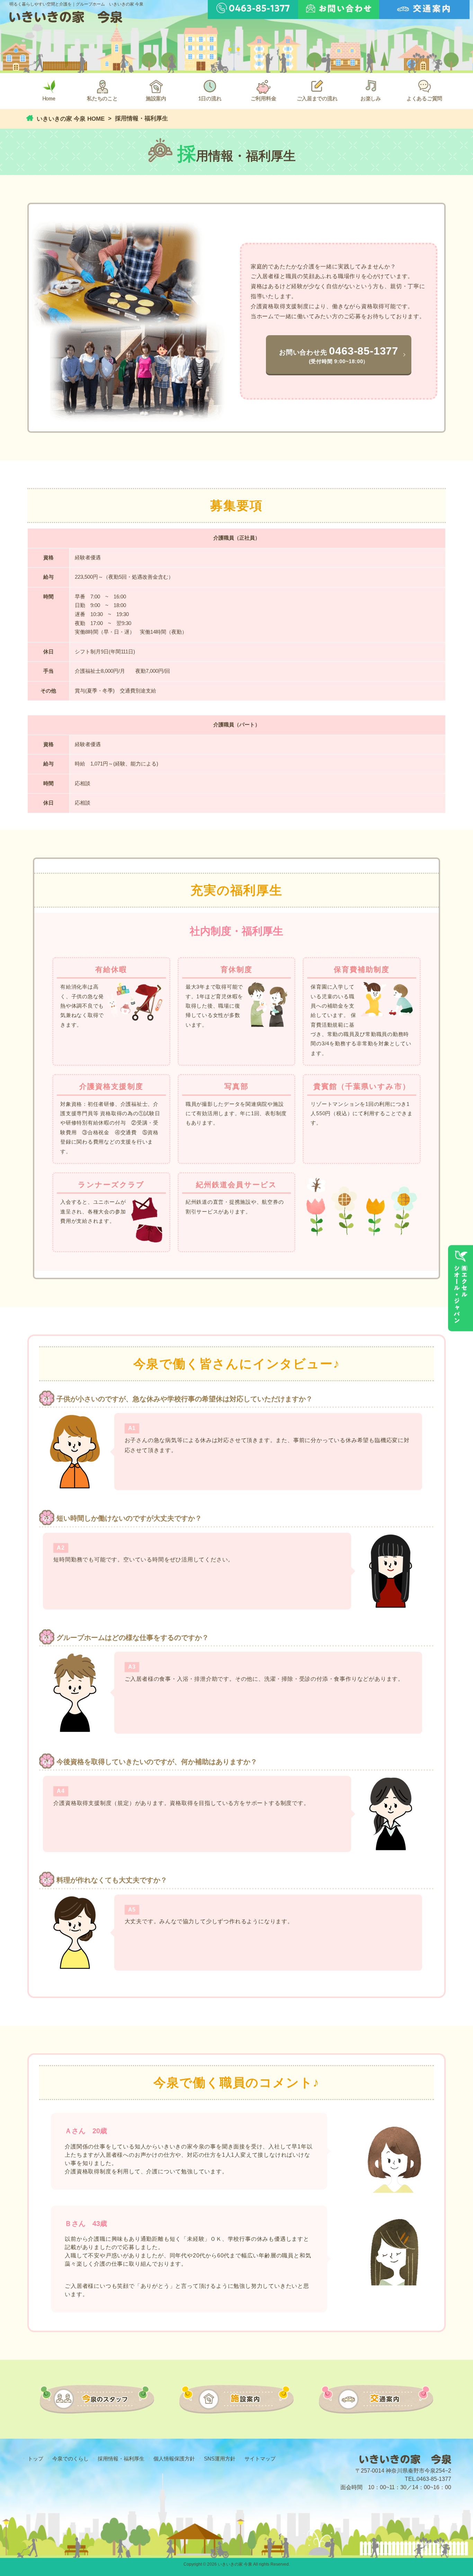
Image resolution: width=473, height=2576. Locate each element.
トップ (35, 2459)
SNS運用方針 (220, 2459)
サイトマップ (260, 2459)
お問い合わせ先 (339, 354)
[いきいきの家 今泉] (66, 21)
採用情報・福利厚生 (121, 2459)
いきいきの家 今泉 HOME (70, 119)
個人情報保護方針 (174, 2459)
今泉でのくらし (70, 2459)
